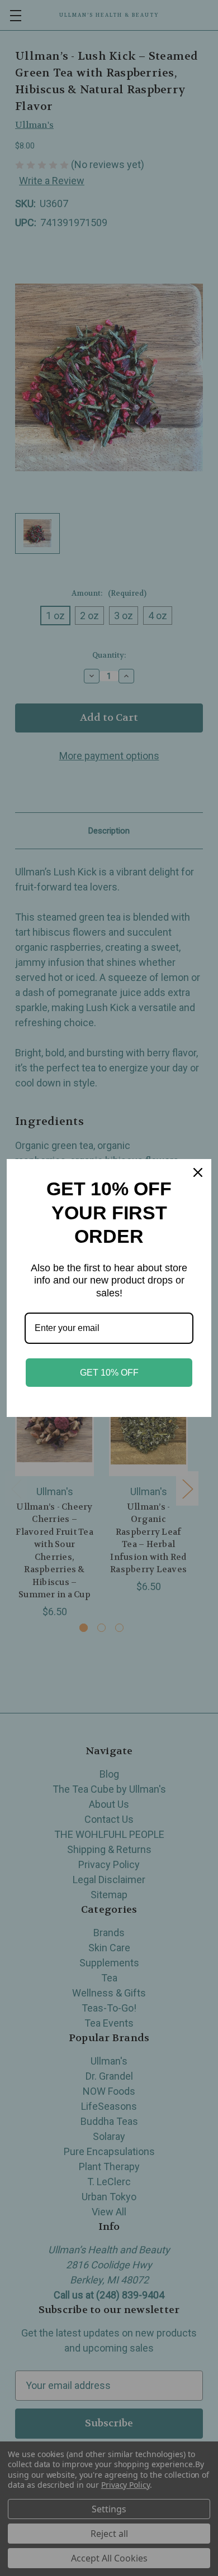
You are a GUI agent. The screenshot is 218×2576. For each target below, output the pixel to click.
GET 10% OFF (109, 1373)
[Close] (198, 1172)
